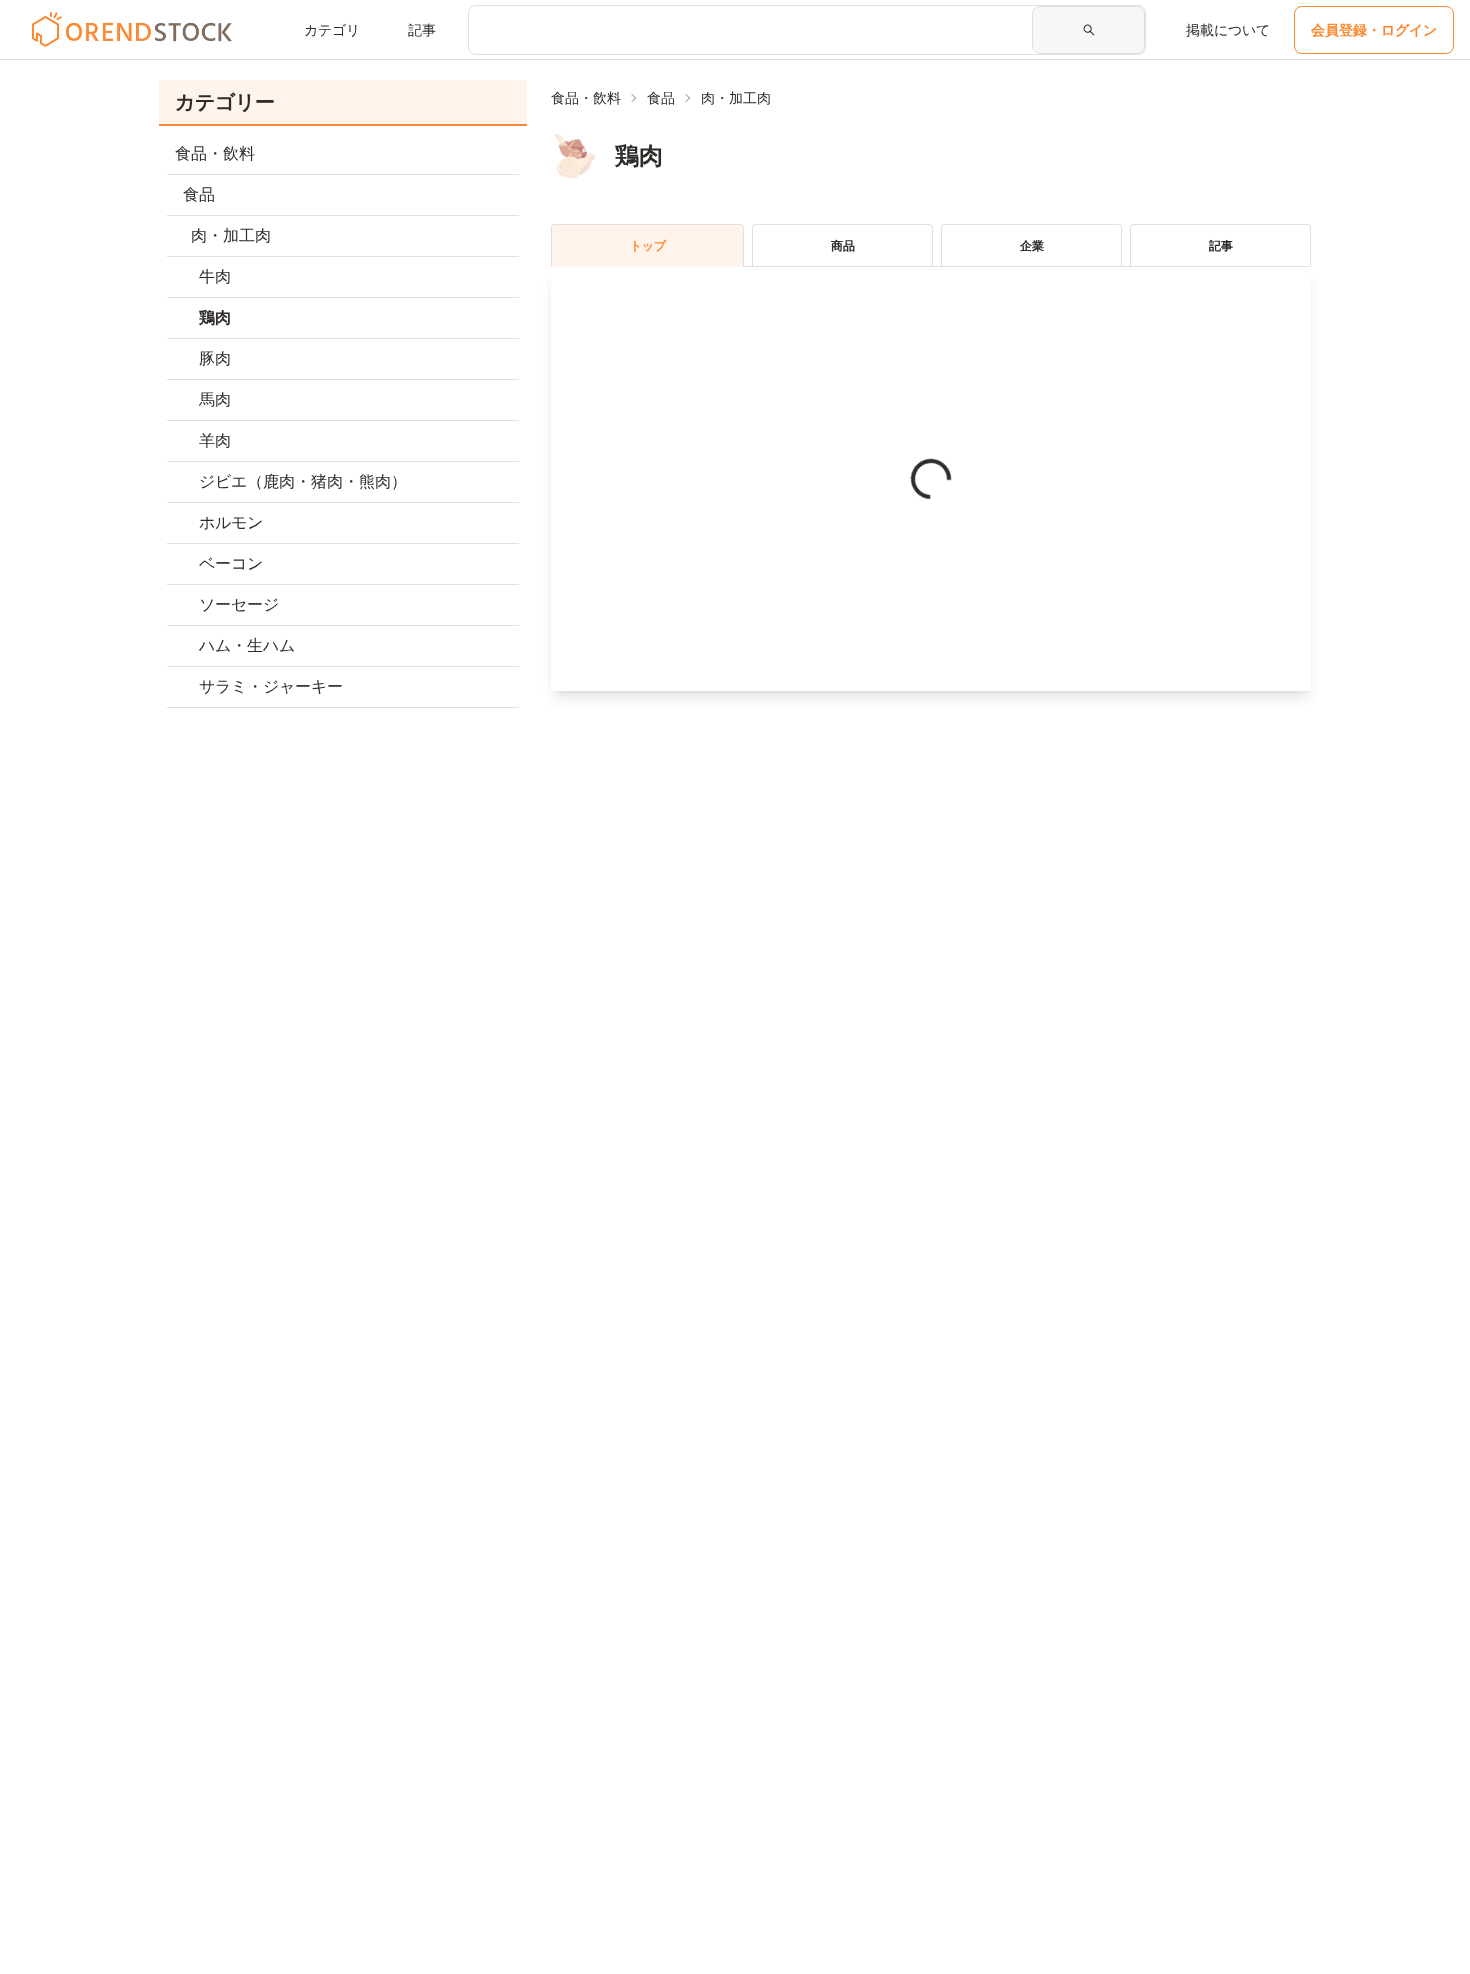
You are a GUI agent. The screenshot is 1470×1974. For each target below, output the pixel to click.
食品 (661, 98)
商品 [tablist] (843, 246)
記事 (422, 30)
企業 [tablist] (1032, 246)
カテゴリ (332, 30)
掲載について (1228, 30)
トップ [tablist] (648, 246)
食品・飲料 (586, 98)
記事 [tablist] (1221, 246)
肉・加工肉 (736, 98)
